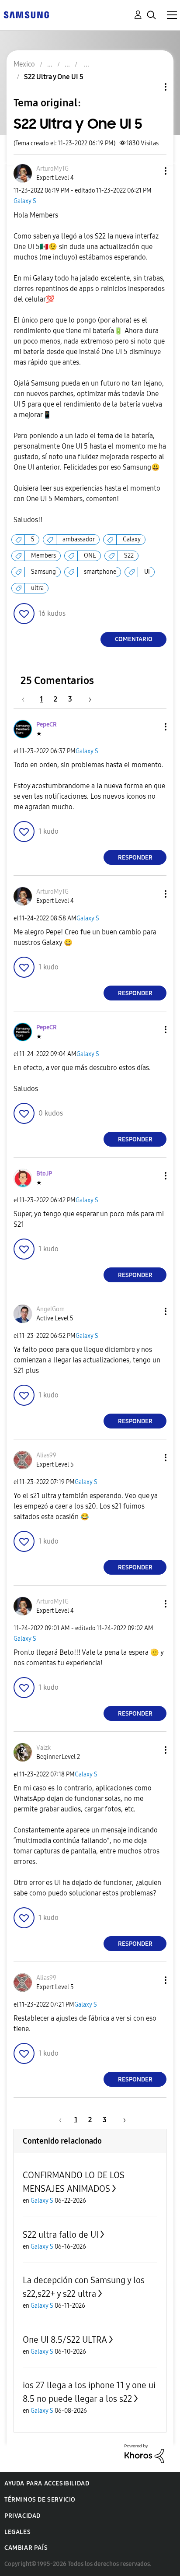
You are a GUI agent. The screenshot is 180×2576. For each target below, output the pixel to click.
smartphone (100, 572)
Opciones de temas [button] (151, 87)
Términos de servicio (40, 2500)
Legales (17, 2532)
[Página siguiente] (87, 699)
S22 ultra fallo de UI (61, 2235)
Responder (135, 858)
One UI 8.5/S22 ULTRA (65, 2340)
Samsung (43, 572)
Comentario (134, 639)
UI (147, 572)
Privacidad (22, 2516)
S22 (129, 556)
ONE (90, 556)
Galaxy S (25, 201)
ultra (37, 588)
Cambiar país (26, 2548)
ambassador (79, 539)
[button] (151, 171)
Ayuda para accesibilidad (47, 2483)
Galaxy (132, 539)
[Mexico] (26, 14)
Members (43, 556)
